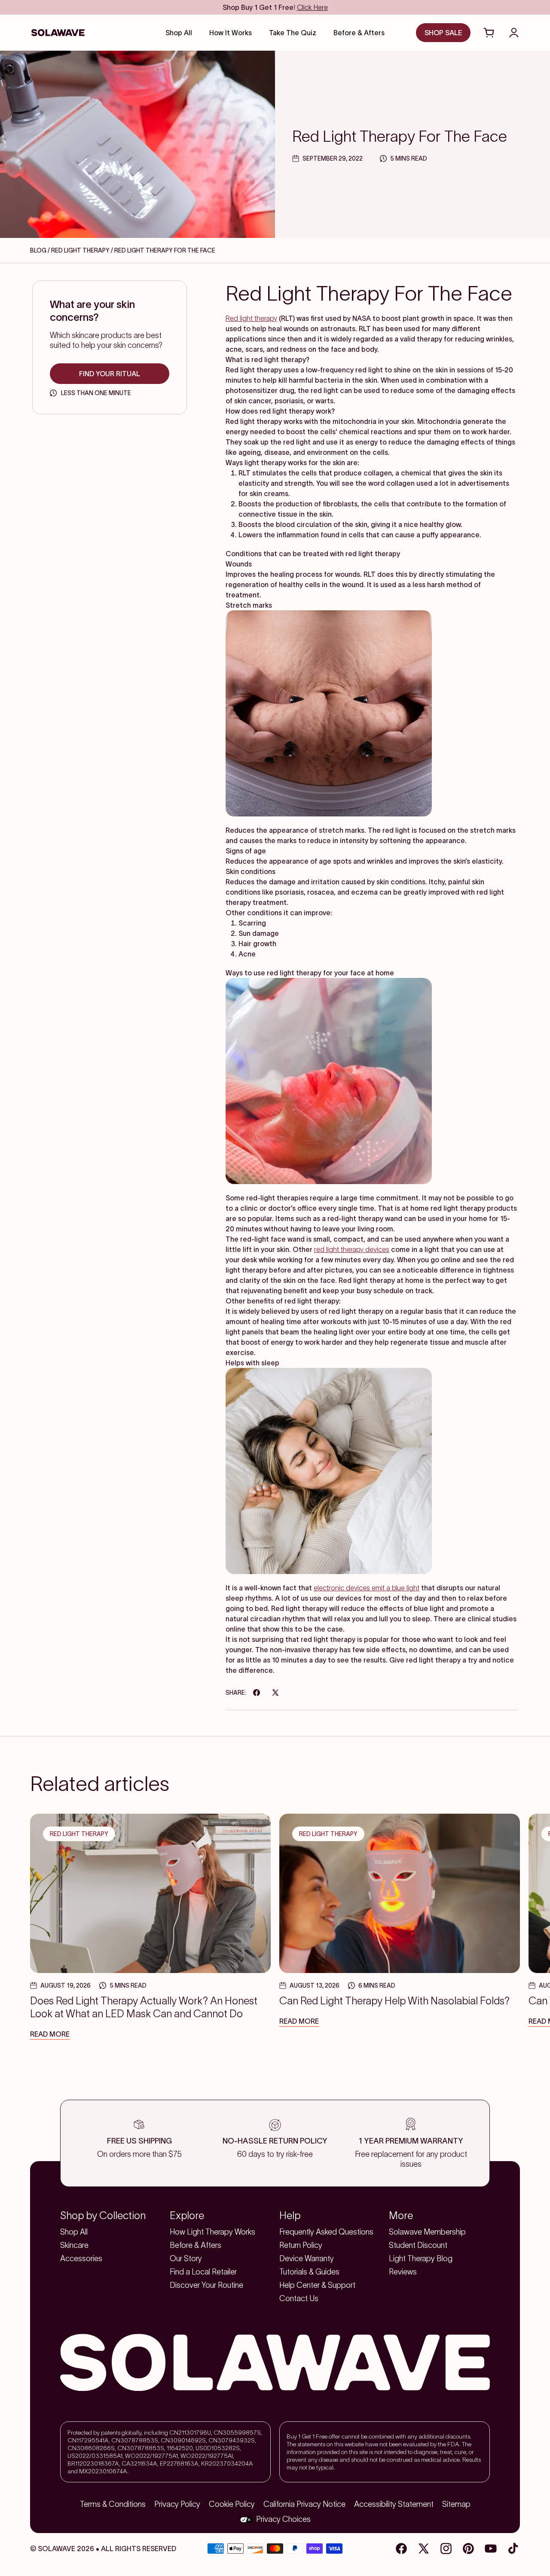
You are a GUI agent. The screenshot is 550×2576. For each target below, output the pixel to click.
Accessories (81, 2259)
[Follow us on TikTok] (513, 2549)
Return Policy (301, 2245)
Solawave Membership (427, 2232)
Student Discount (418, 2245)
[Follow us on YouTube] (491, 2549)
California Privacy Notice (304, 2504)
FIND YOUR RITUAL (110, 374)
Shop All (74, 2232)
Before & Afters (196, 2245)
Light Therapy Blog (421, 2259)
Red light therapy (251, 318)
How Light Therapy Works (212, 2232)
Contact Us (299, 2299)
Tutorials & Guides (309, 2272)
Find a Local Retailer (203, 2272)
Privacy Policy (177, 2504)
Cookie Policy (232, 2504)
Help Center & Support (317, 2285)
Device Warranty (307, 2259)
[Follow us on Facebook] (401, 2549)
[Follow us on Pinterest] (468, 2549)
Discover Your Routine (206, 2285)
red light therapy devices (352, 1249)
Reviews (403, 2272)
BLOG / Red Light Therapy (70, 250)
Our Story (186, 2259)
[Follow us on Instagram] (446, 2549)
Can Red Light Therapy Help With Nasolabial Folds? (394, 2001)
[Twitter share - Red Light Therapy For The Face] (275, 1693)
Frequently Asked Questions (326, 2232)
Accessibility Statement (394, 2504)
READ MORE (50, 2034)
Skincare (74, 2245)
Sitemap (456, 2504)
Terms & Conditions (113, 2504)
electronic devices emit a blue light (367, 1588)
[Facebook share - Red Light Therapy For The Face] (257, 1693)
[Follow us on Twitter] (424, 2549)
